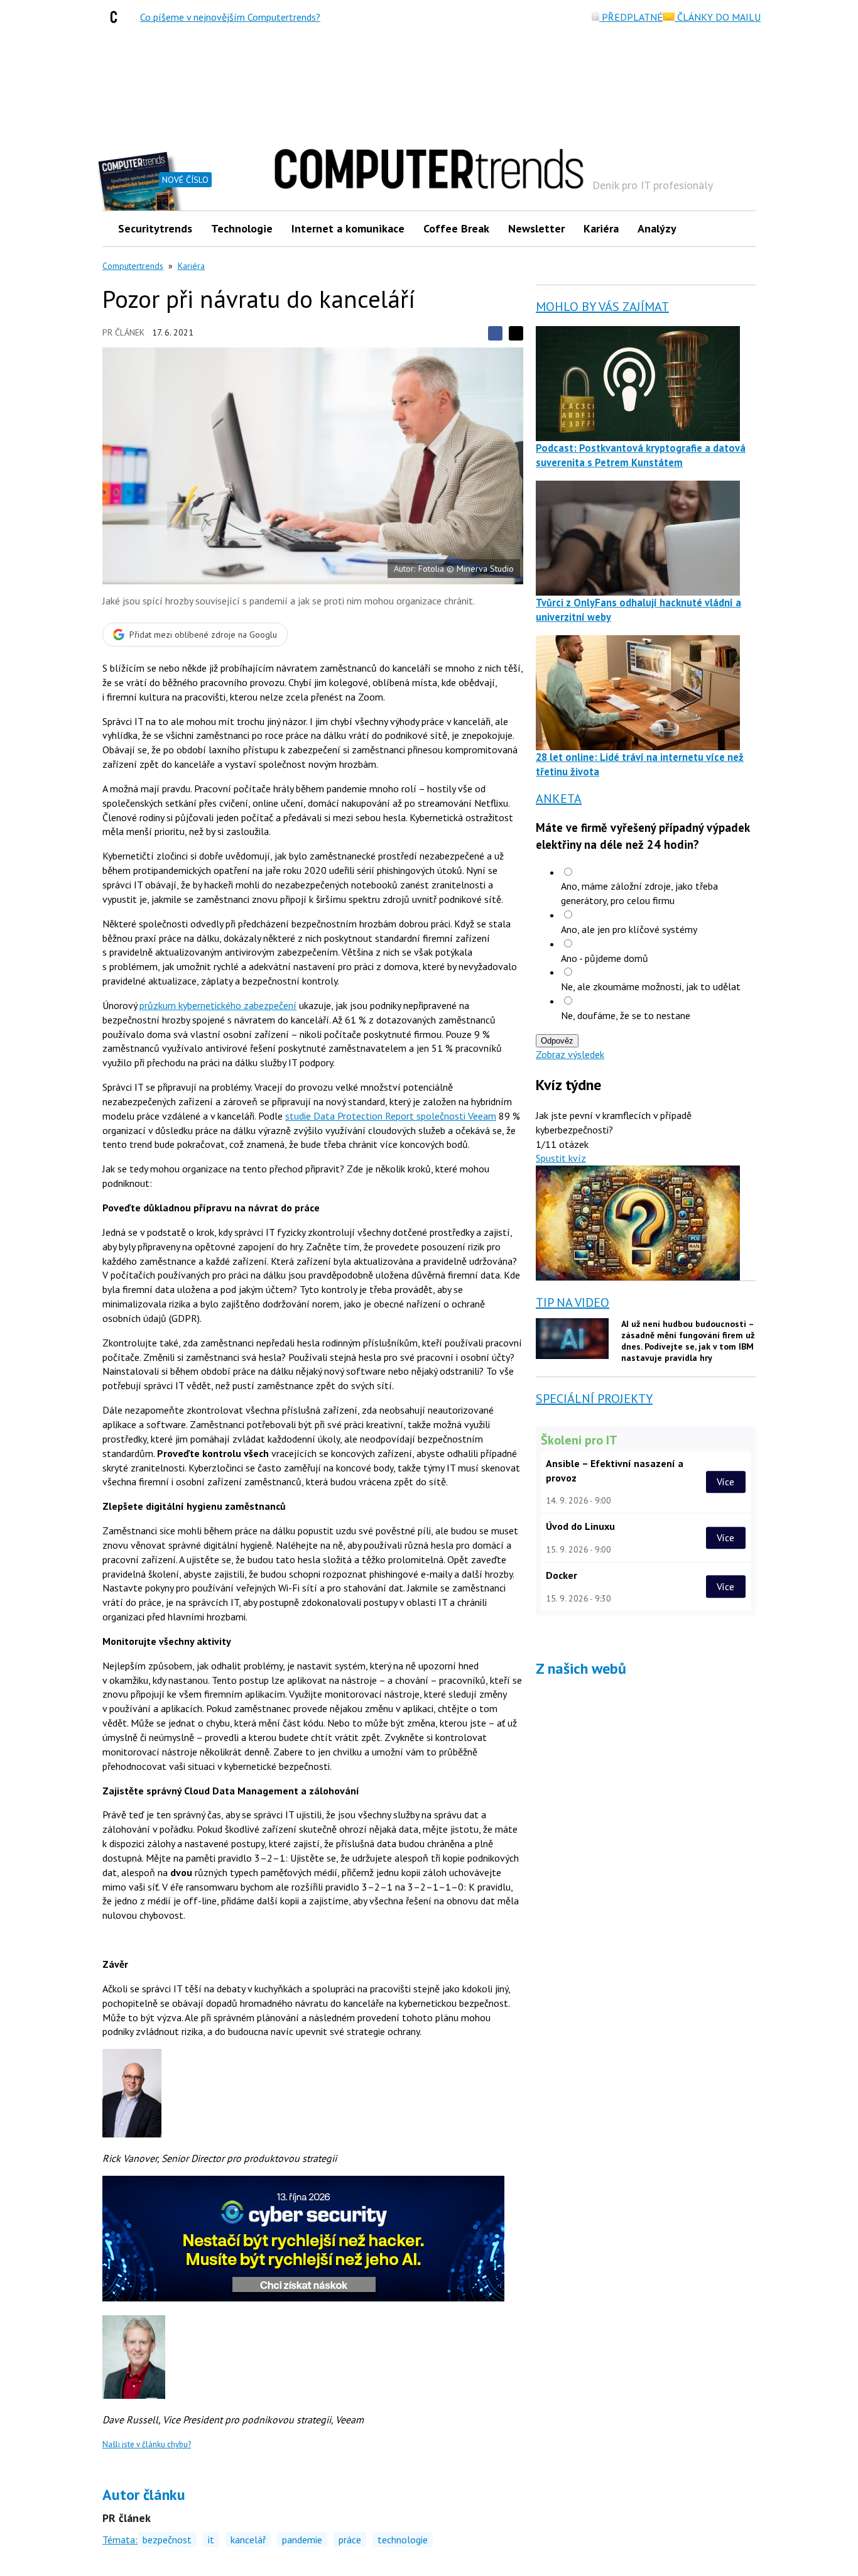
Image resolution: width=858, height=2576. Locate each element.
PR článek (123, 332)
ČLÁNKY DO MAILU (718, 17)
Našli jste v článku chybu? (147, 2444)
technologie (403, 2540)
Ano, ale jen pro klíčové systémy (629, 929)
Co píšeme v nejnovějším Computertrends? (230, 17)
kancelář (248, 2540)
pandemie (302, 2540)
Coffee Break (456, 228)
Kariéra (601, 228)
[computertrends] (117, 17)
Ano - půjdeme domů (605, 958)
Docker (562, 1575)
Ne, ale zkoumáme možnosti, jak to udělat (651, 986)
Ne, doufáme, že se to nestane (626, 1015)
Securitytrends (155, 228)
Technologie (242, 228)
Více (725, 1482)
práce (350, 2540)
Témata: (120, 2540)
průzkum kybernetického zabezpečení (218, 1005)
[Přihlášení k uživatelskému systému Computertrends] (737, 228)
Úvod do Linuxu (580, 1526)
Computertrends (133, 266)
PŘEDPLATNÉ (631, 17)
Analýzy (657, 228)
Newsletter (536, 228)
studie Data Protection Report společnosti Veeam (391, 1116)
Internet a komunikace (348, 228)
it (211, 2540)
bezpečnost (167, 2540)
